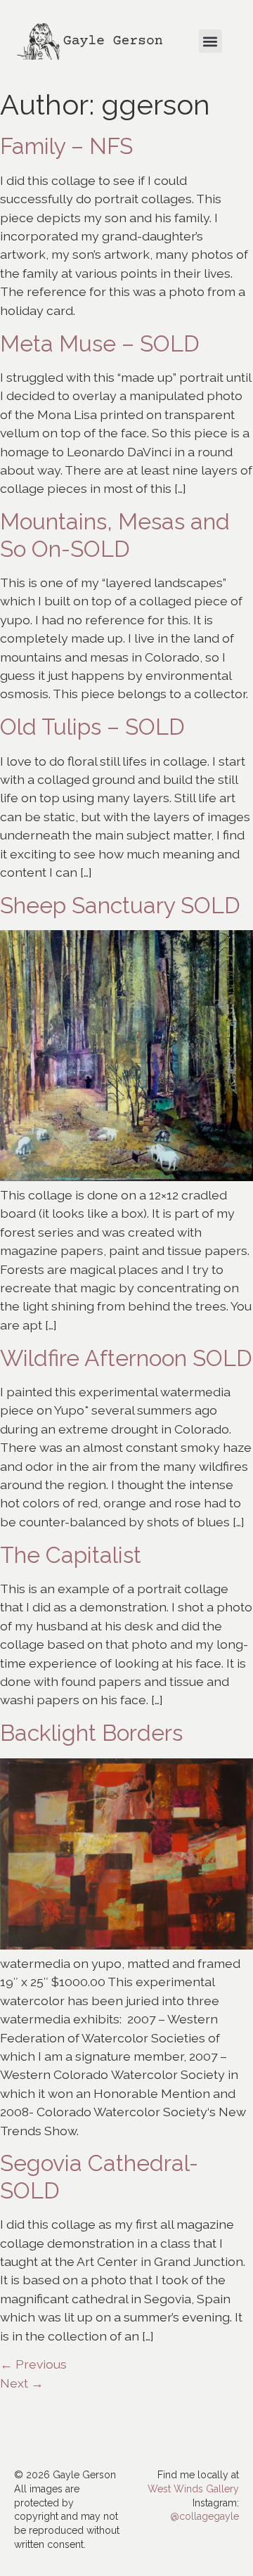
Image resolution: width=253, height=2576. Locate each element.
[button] (210, 41)
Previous (33, 2364)
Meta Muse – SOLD (100, 343)
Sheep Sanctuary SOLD (120, 905)
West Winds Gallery (193, 2489)
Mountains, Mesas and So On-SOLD (115, 535)
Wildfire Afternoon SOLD (126, 1358)
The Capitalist (71, 1555)
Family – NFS (66, 146)
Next (22, 2383)
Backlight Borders (91, 1733)
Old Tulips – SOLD (92, 727)
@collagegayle (205, 2516)
